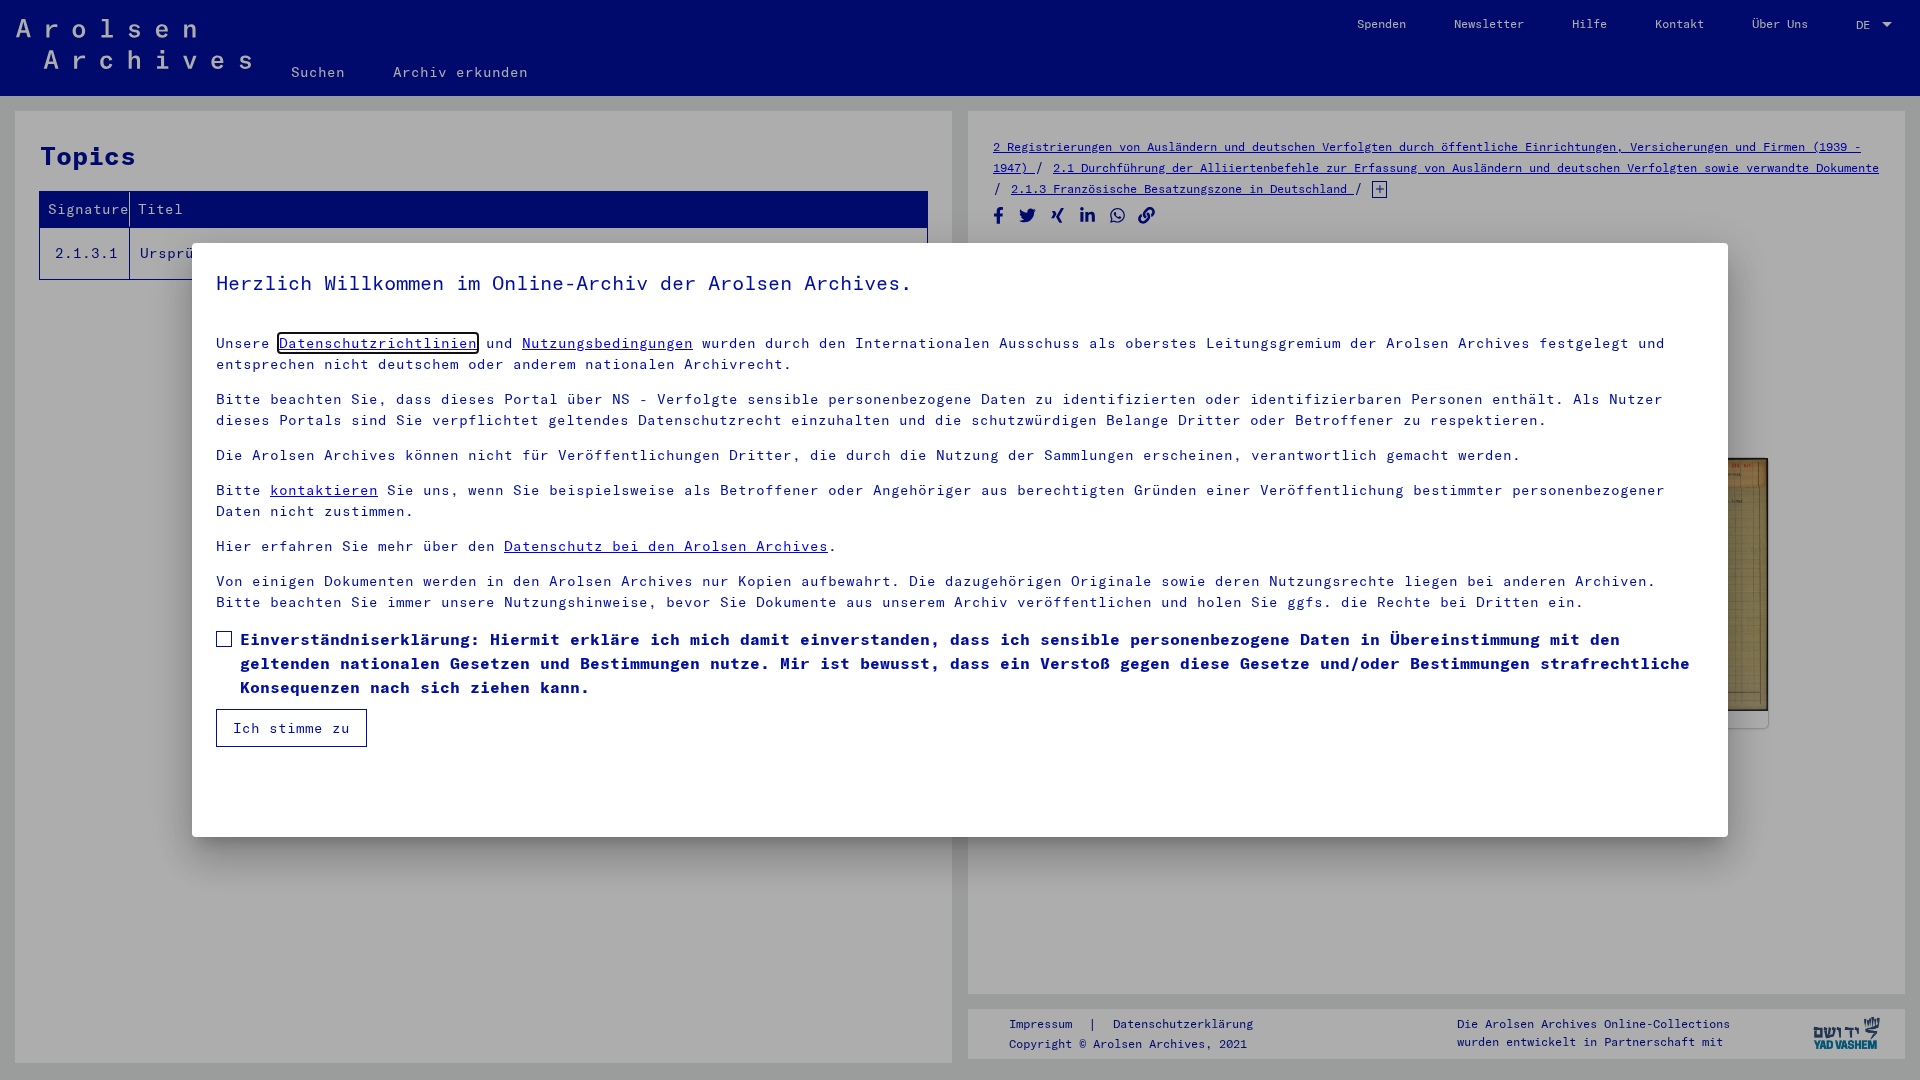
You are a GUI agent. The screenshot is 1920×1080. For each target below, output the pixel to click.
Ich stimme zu (291, 728)
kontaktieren (324, 490)
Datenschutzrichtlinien (378, 343)
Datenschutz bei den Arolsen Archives (666, 546)
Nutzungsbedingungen (607, 343)
